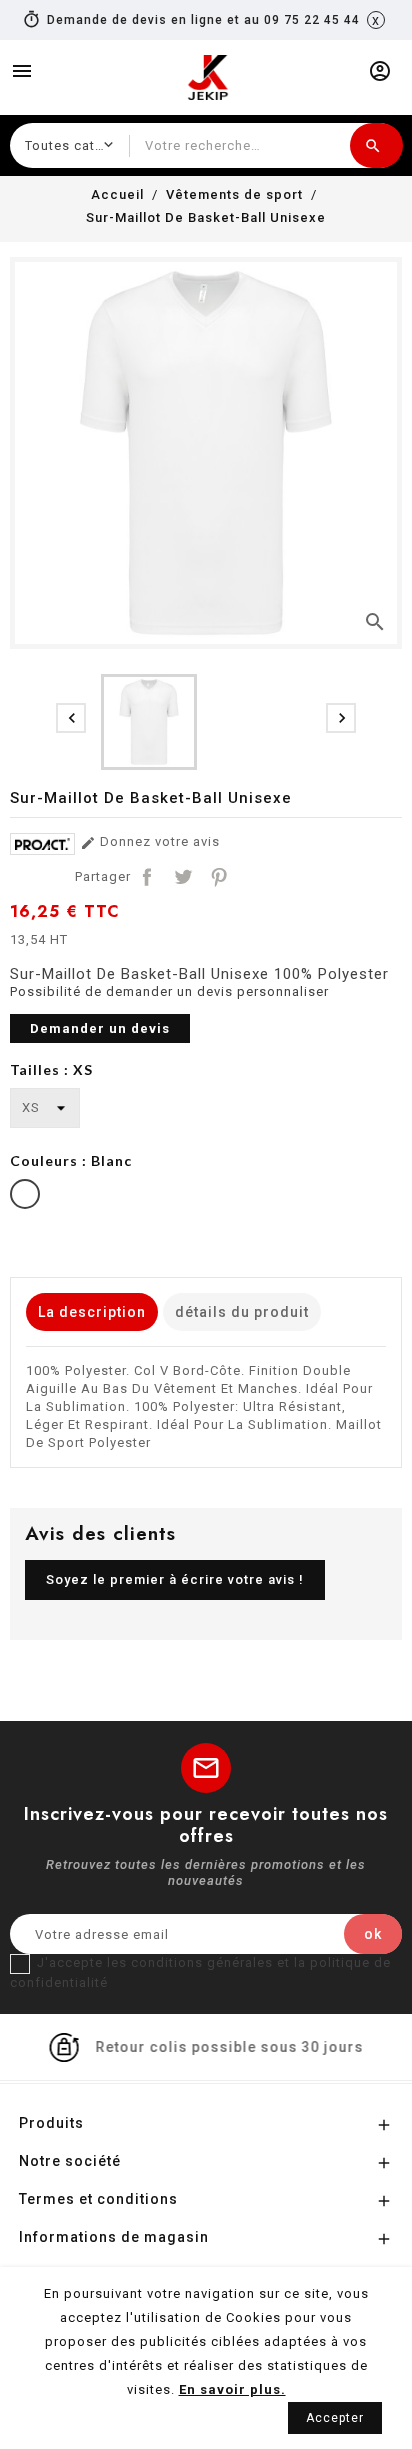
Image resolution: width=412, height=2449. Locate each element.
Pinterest (219, 877)
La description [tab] (92, 1312)
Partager (147, 877)
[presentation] (71, 718)
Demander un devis (100, 1028)
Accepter (335, 2418)
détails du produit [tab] (242, 1312)
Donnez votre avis (150, 842)
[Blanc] (25, 1196)
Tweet (183, 877)
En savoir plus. (232, 2389)
